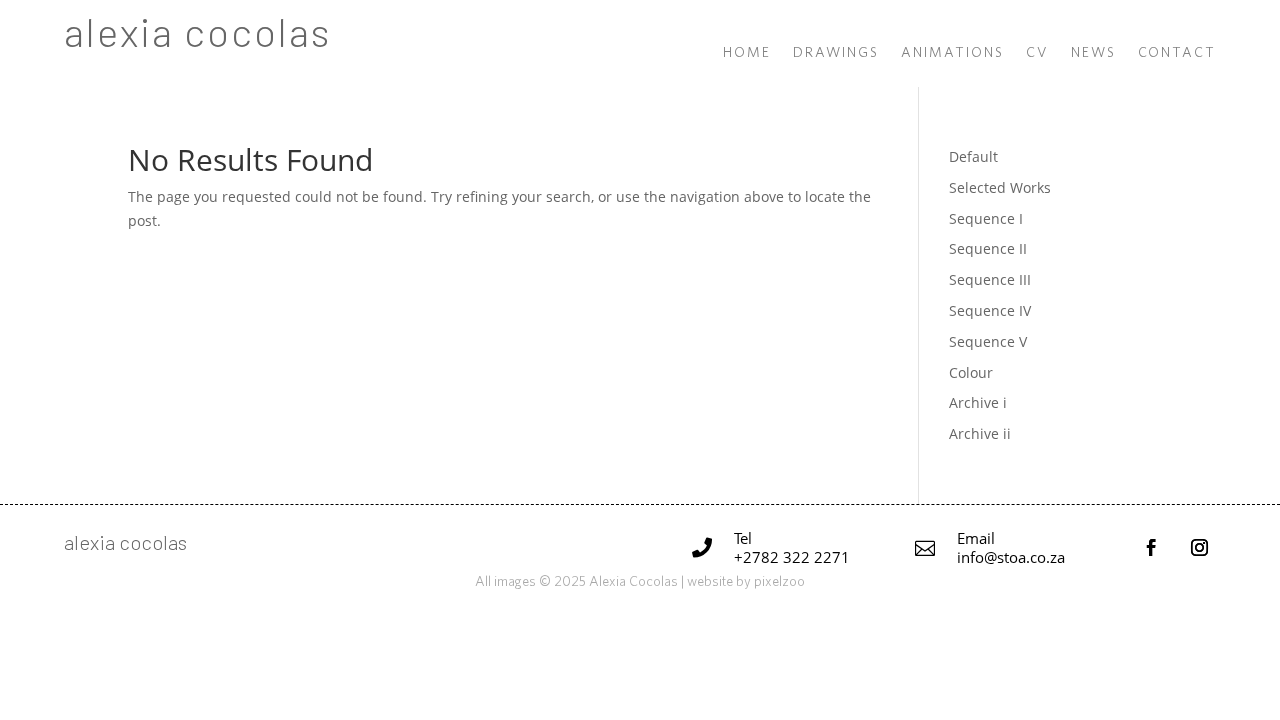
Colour (971, 372)
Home (747, 52)
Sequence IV (990, 310)
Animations (952, 52)
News (1093, 52)
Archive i (978, 402)
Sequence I (986, 218)
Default (973, 156)
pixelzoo (779, 581)
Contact (1177, 52)
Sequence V (988, 341)
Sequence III (990, 279)
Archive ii (980, 433)
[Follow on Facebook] (1151, 548)
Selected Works (1000, 187)
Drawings (836, 52)
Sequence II (988, 248)
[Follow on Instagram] (1199, 548)
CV (1037, 52)
